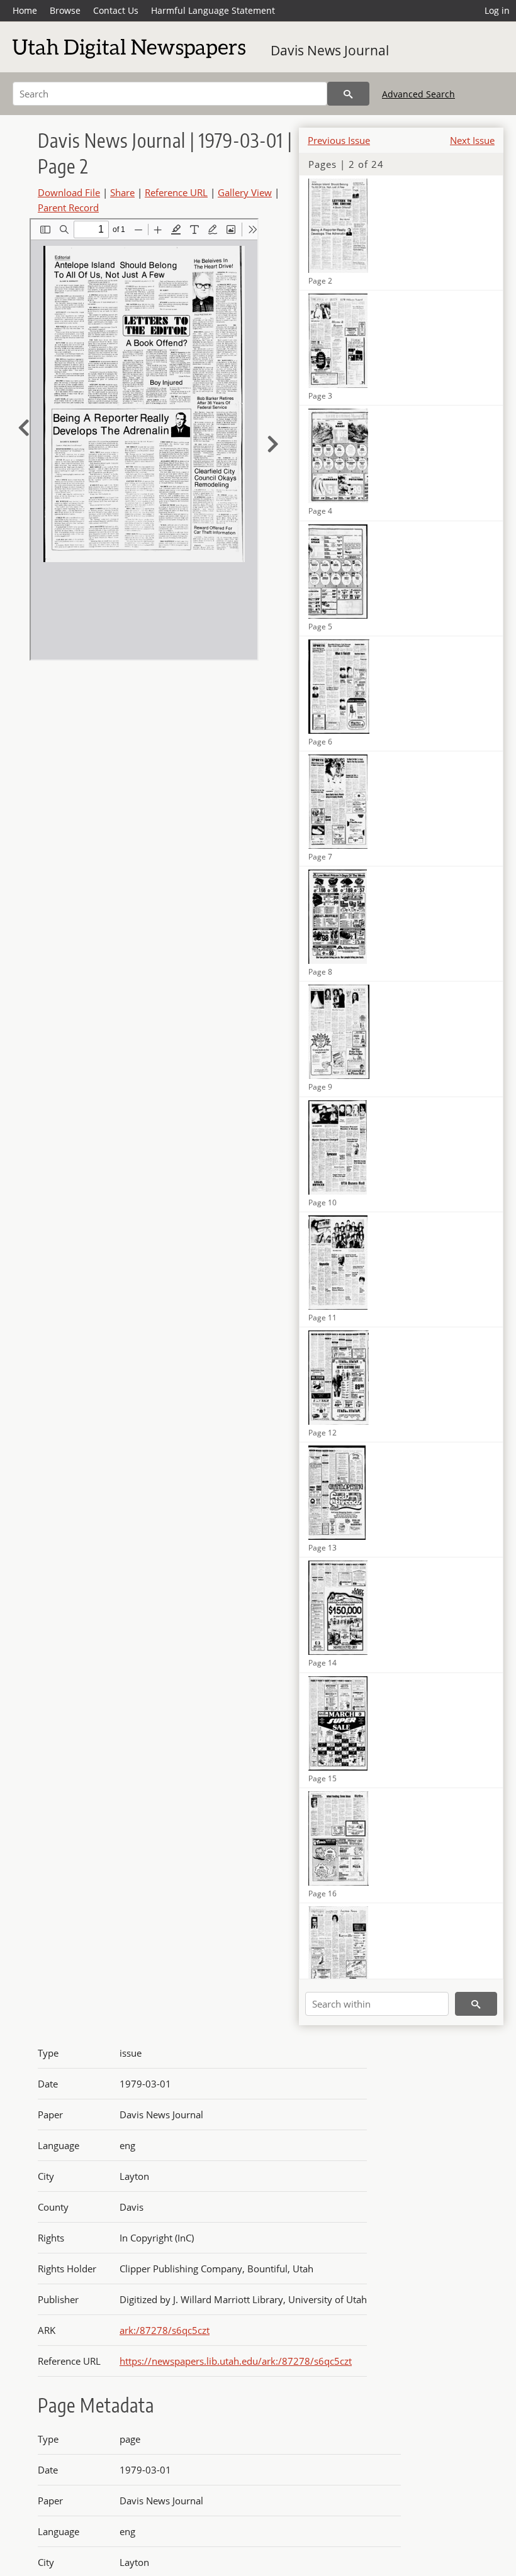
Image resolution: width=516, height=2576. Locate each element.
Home (25, 10)
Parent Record (68, 207)
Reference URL (176, 192)
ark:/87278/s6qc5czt (165, 2330)
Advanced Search (418, 94)
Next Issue (472, 140)
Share (122, 192)
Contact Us (116, 10)
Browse (65, 10)
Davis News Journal (330, 50)
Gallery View (245, 192)
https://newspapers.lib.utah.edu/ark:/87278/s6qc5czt (236, 2361)
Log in (497, 10)
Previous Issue (339, 140)
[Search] (348, 94)
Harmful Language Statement (213, 10)
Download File (69, 192)
